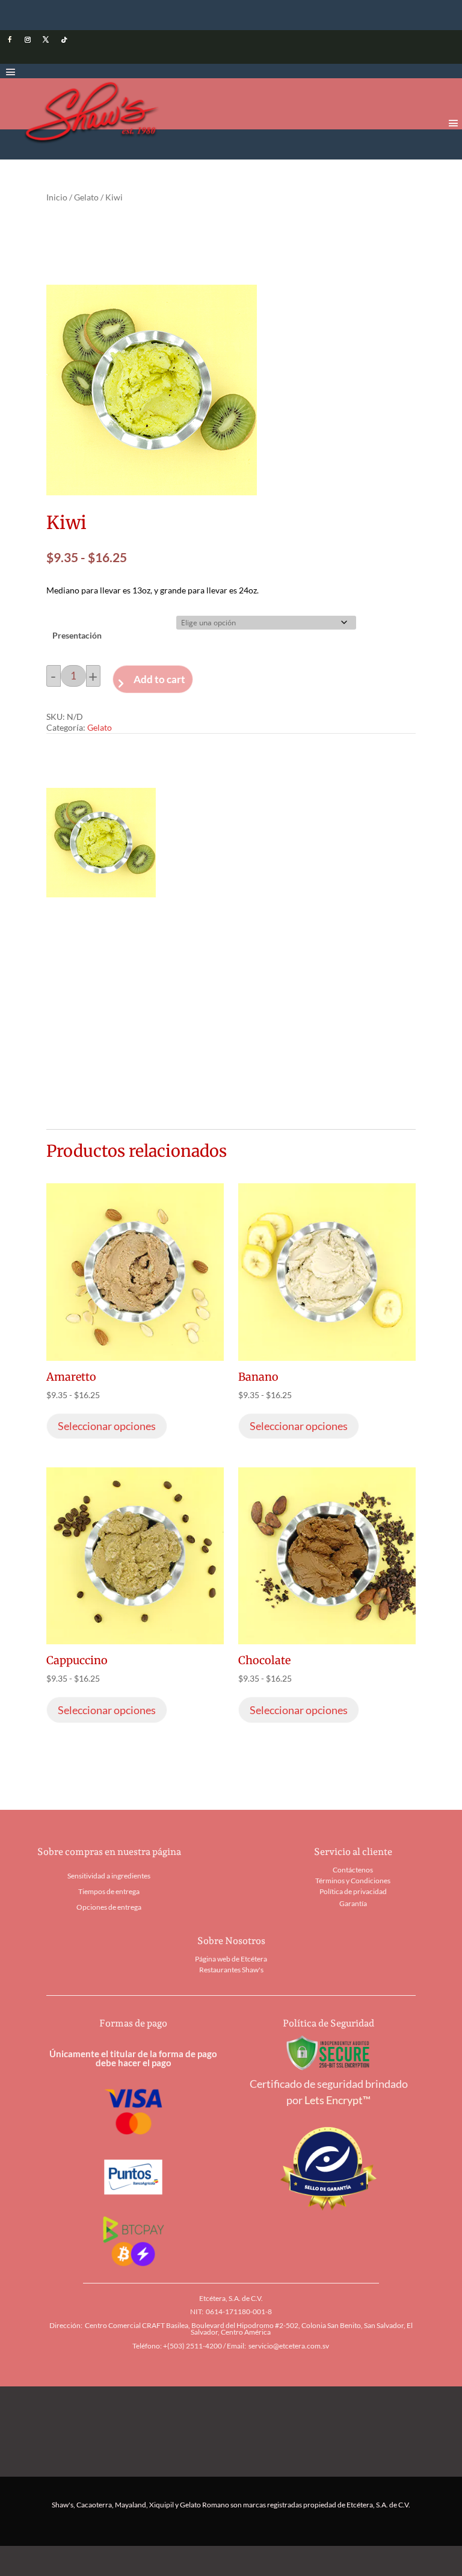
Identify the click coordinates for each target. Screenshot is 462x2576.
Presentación (77, 635)
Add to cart (159, 679)
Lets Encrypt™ (337, 2100)
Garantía (353, 1903)
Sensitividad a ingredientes (109, 1876)
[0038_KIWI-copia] (101, 893)
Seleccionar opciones (107, 1426)
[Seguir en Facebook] (10, 40)
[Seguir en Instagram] (28, 40)
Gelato (86, 197)
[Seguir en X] (46, 40)
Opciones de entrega (109, 1907)
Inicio (57, 197)
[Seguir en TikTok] (64, 40)
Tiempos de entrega (109, 1891)
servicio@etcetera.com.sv (289, 2346)
